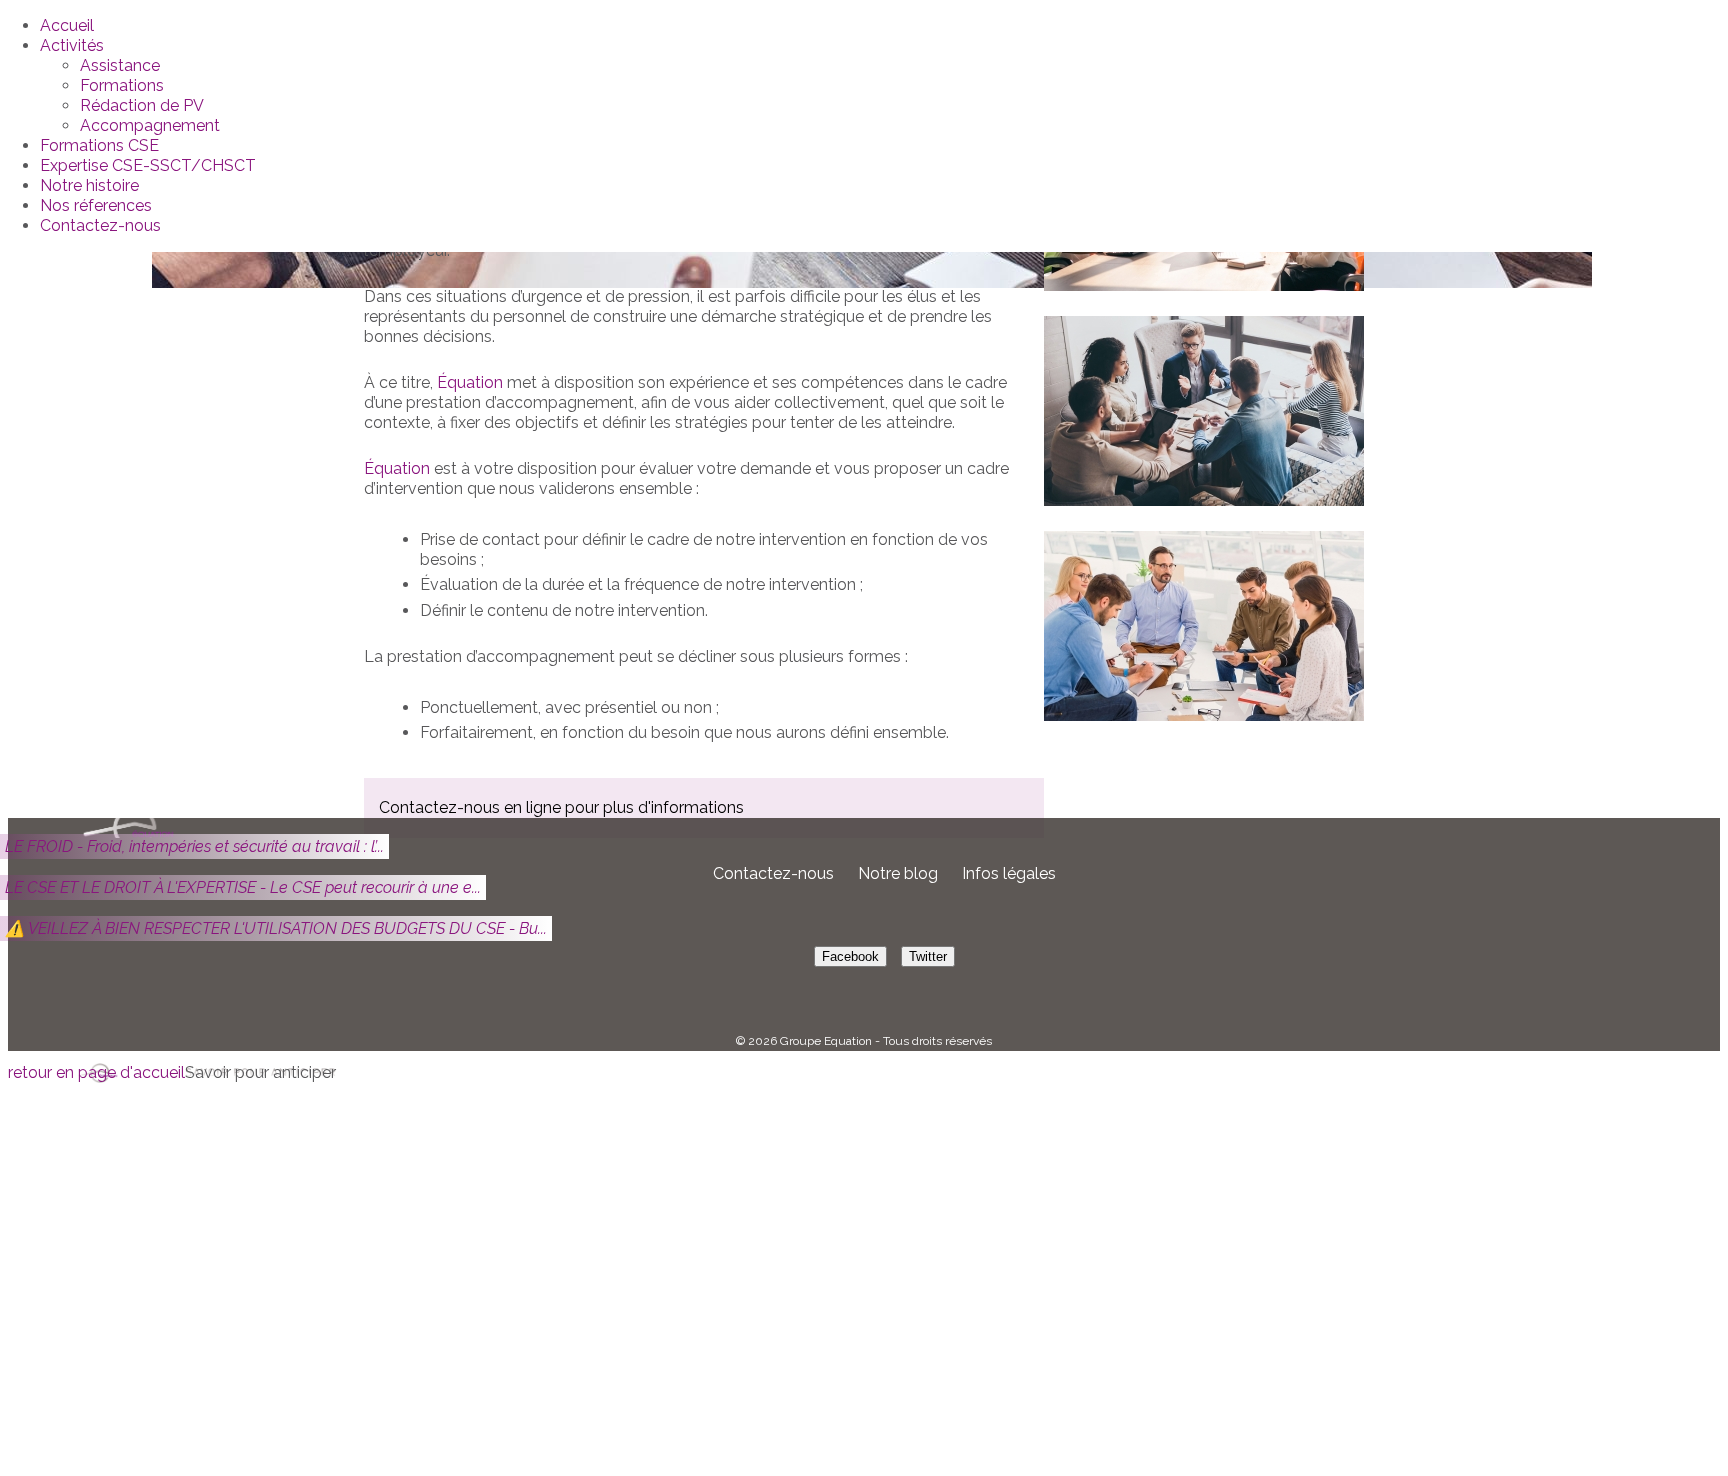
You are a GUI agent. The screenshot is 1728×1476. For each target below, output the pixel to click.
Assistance (120, 65)
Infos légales (1009, 873)
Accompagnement (150, 125)
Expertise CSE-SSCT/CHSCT (148, 165)
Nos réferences (96, 205)
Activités (72, 45)
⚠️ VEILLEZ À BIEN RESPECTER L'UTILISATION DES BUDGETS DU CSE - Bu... (276, 928)
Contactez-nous (100, 225)
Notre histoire (89, 185)
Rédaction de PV (142, 105)
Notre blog (898, 873)
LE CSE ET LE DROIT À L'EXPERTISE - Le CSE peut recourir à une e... (243, 887)
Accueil (67, 25)
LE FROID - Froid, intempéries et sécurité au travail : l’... (194, 846)
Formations (122, 85)
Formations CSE (99, 145)
